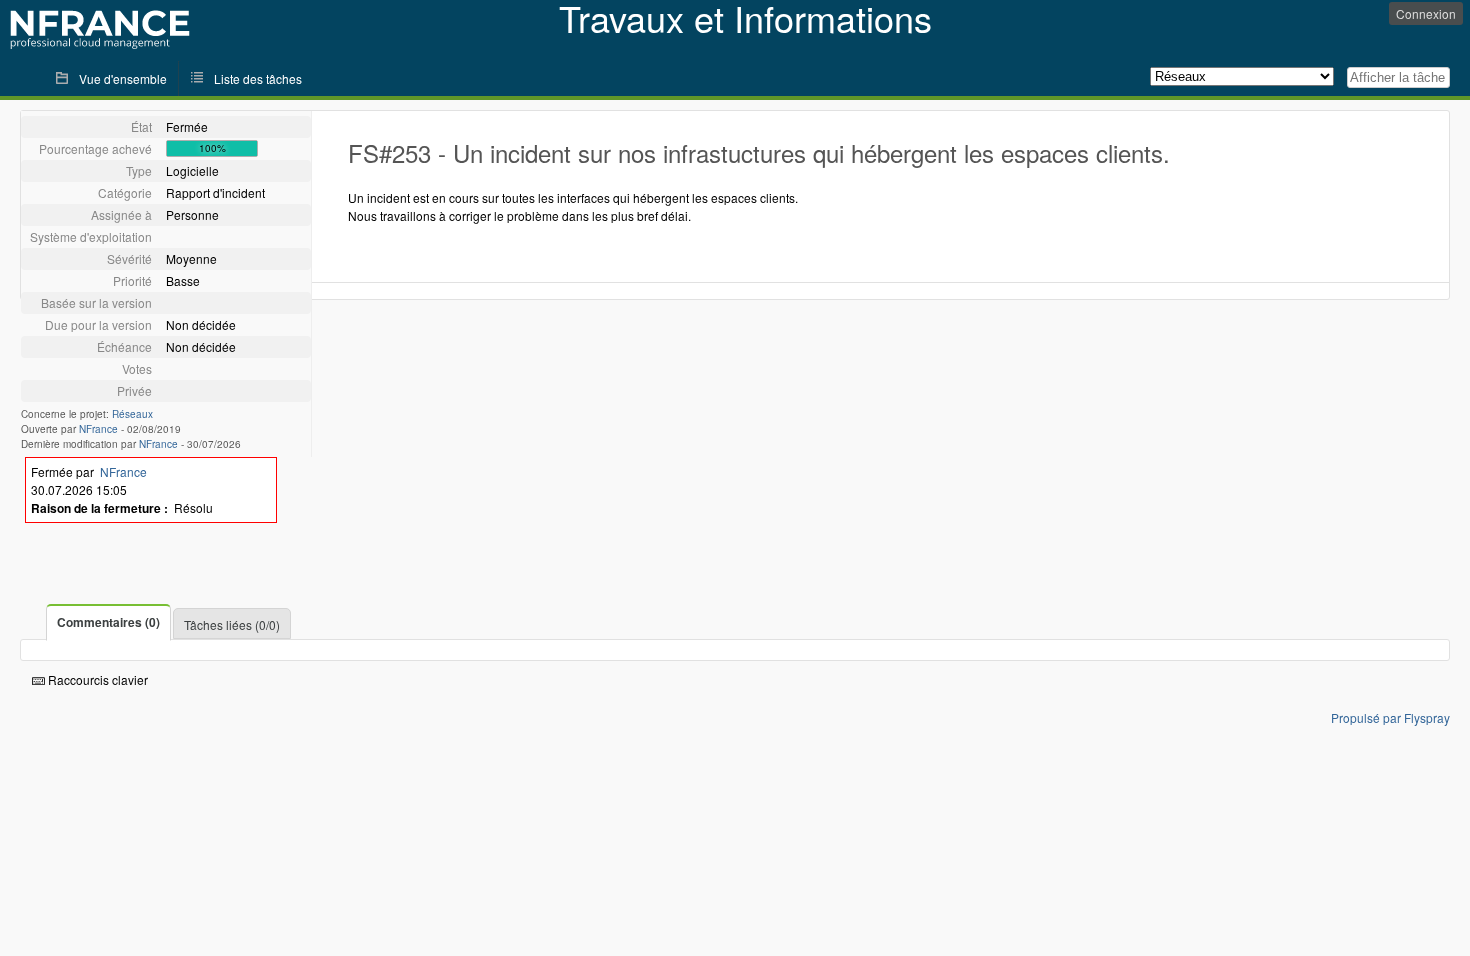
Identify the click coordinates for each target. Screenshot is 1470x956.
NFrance (98, 429)
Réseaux (132, 414)
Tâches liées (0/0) (232, 624)
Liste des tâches (258, 78)
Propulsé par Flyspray (1390, 717)
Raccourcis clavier (96, 679)
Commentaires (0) (108, 622)
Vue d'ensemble (123, 78)
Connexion (1426, 13)
